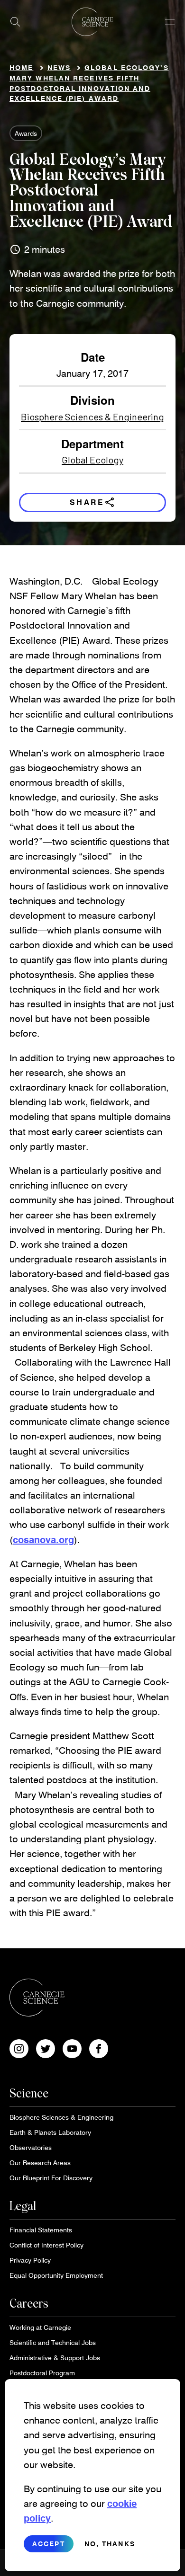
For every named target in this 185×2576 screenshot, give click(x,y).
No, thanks (110, 2544)
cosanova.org (43, 1539)
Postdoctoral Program (42, 2373)
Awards (26, 133)
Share (93, 502)
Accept (49, 2544)
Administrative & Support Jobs (55, 2358)
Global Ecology (92, 460)
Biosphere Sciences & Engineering (92, 417)
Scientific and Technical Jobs (53, 2342)
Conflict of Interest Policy (46, 2245)
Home (21, 67)
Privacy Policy (30, 2260)
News (59, 67)
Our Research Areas (40, 2163)
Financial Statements (41, 2230)
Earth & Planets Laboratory (50, 2132)
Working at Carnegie (40, 2327)
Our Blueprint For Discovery (51, 2178)
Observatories (31, 2147)
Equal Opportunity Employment (56, 2275)
